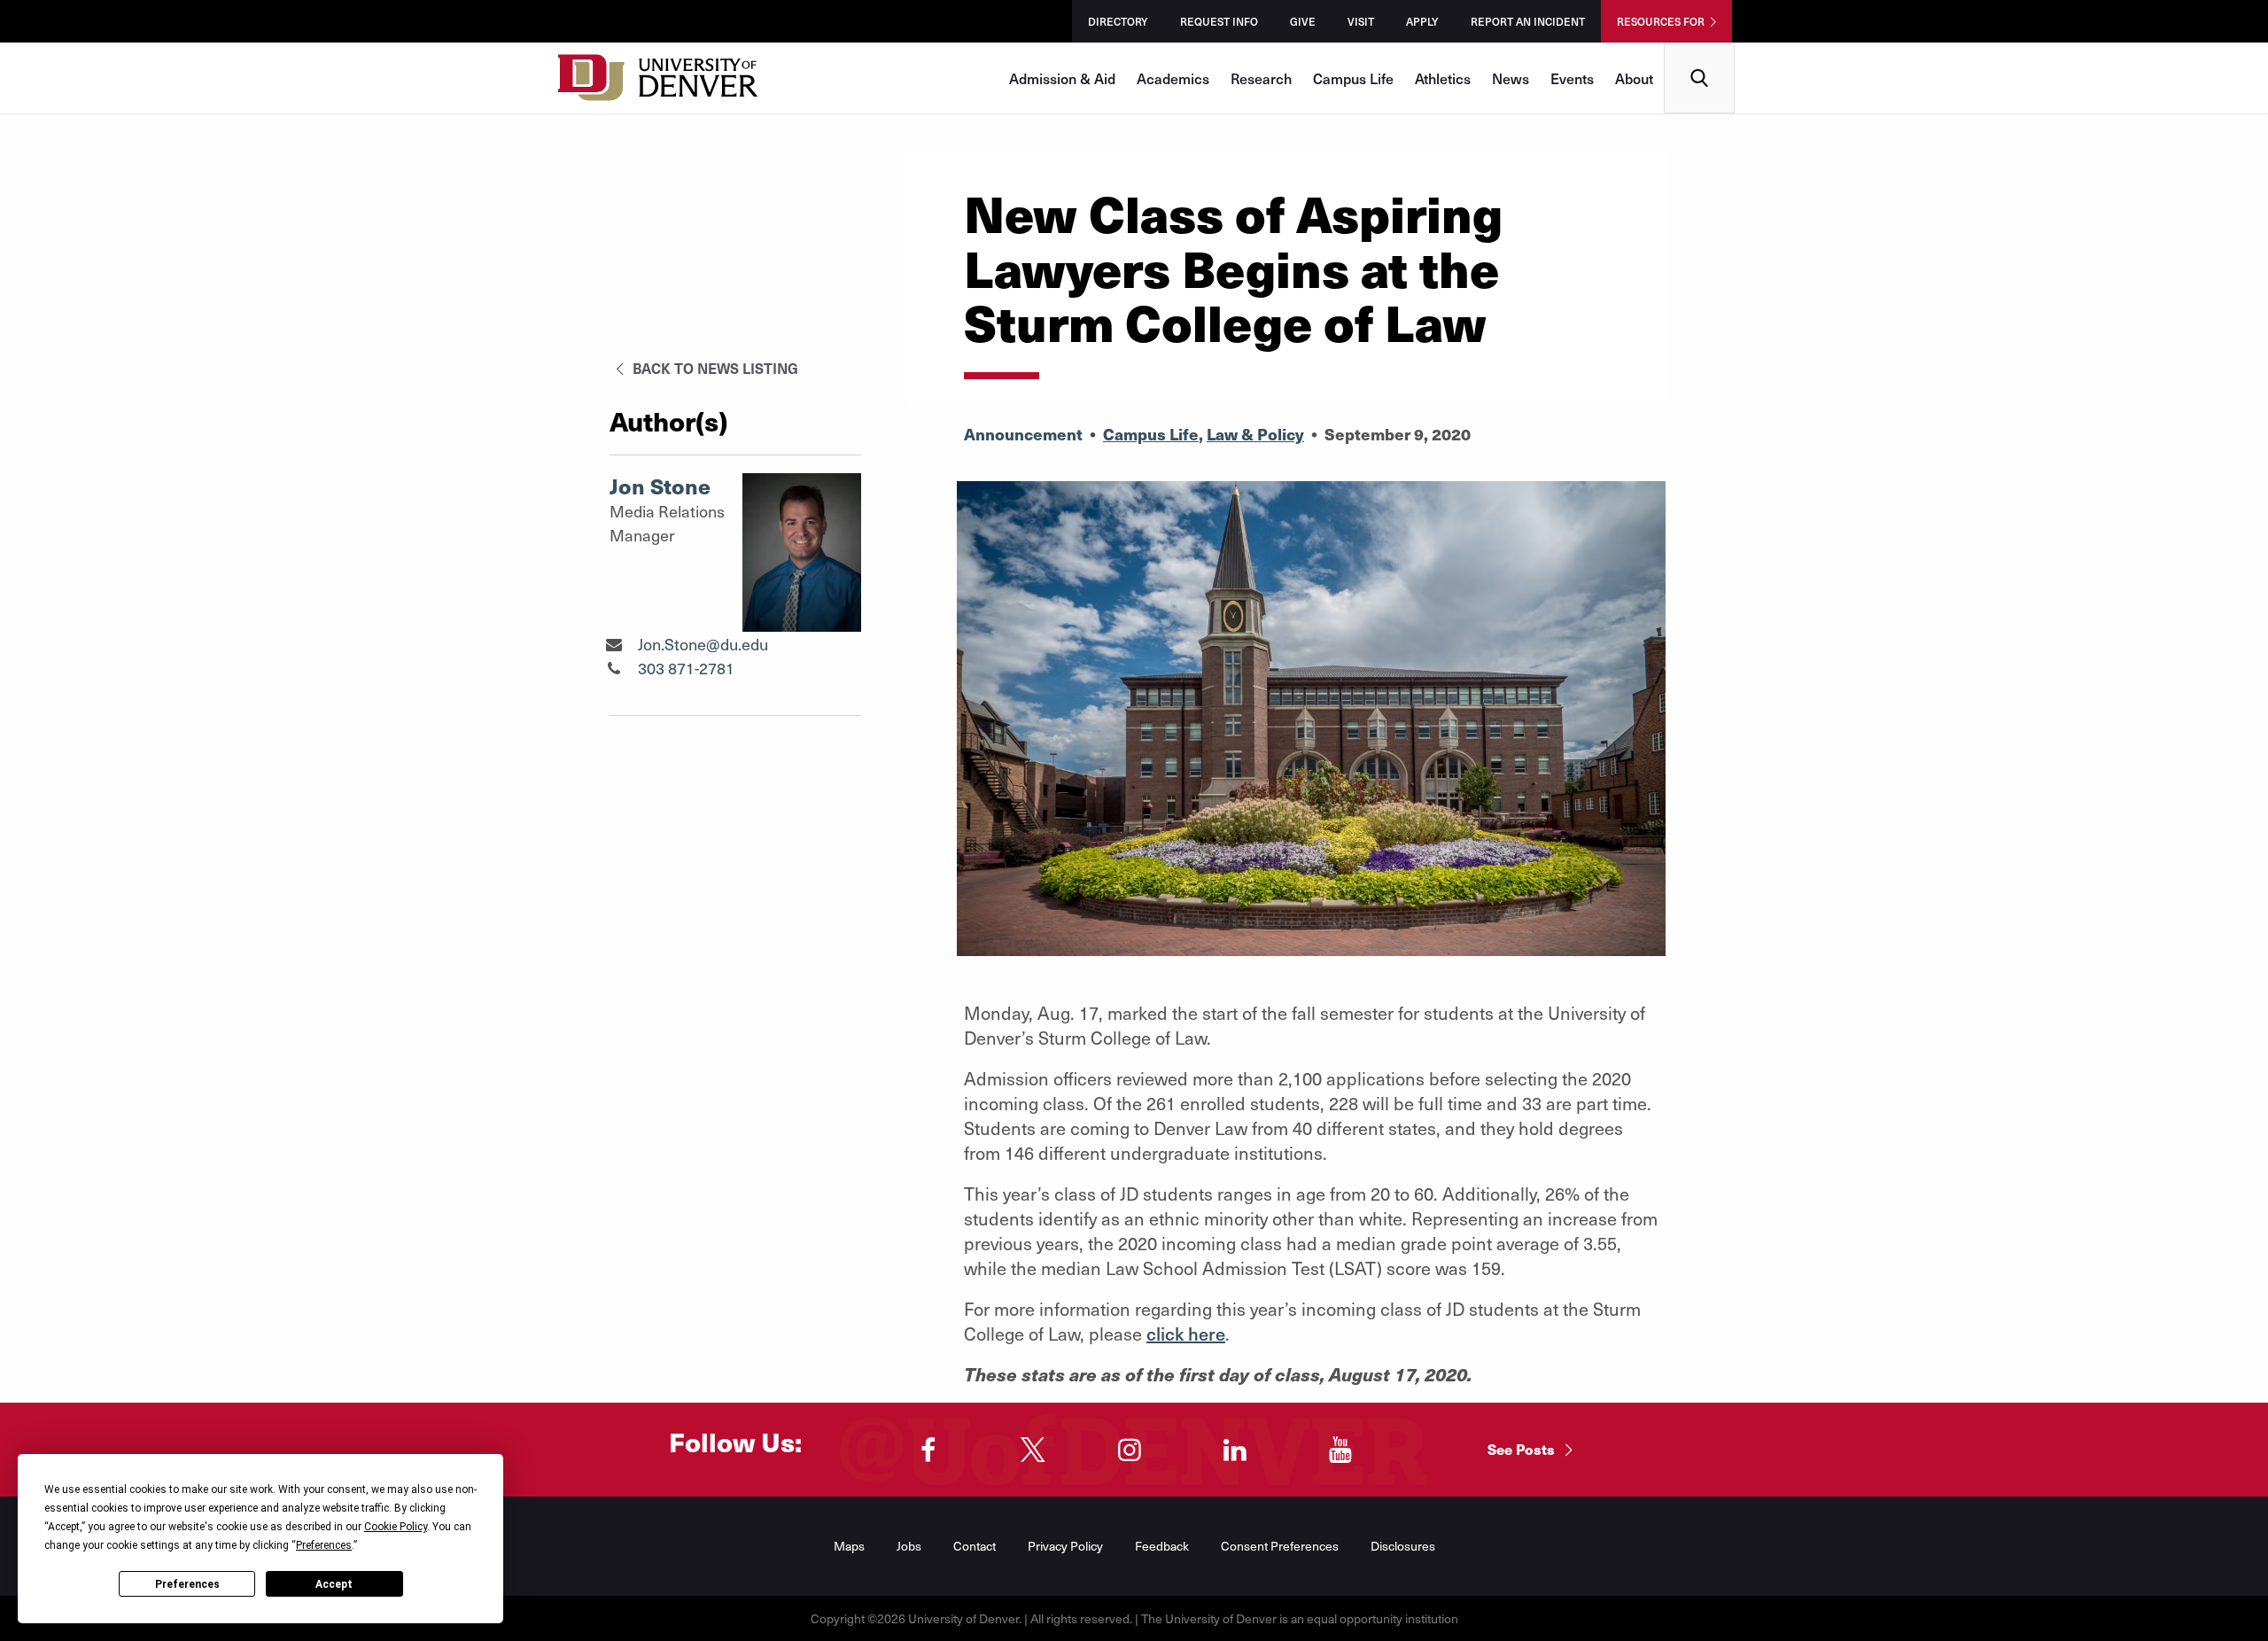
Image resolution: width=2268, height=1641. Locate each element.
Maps (849, 1546)
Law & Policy (1255, 434)
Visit (1361, 21)
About (1634, 78)
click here (1186, 1334)
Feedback (1162, 1546)
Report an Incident (1528, 21)
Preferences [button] (324, 1545)
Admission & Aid (1062, 78)
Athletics (1443, 78)
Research (1261, 78)
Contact (975, 1546)
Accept (334, 1584)
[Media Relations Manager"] (614, 644)
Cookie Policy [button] (396, 1527)
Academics (1173, 78)
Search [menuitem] (1700, 49)
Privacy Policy (1065, 1546)
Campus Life (1353, 78)
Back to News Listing (714, 368)
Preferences (187, 1584)
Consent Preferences (1280, 1546)
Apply (1422, 21)
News (1511, 78)
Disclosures (1403, 1546)
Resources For (1661, 21)
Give (1303, 21)
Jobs (909, 1546)
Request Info (1219, 21)
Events (1572, 78)
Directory (1118, 21)
